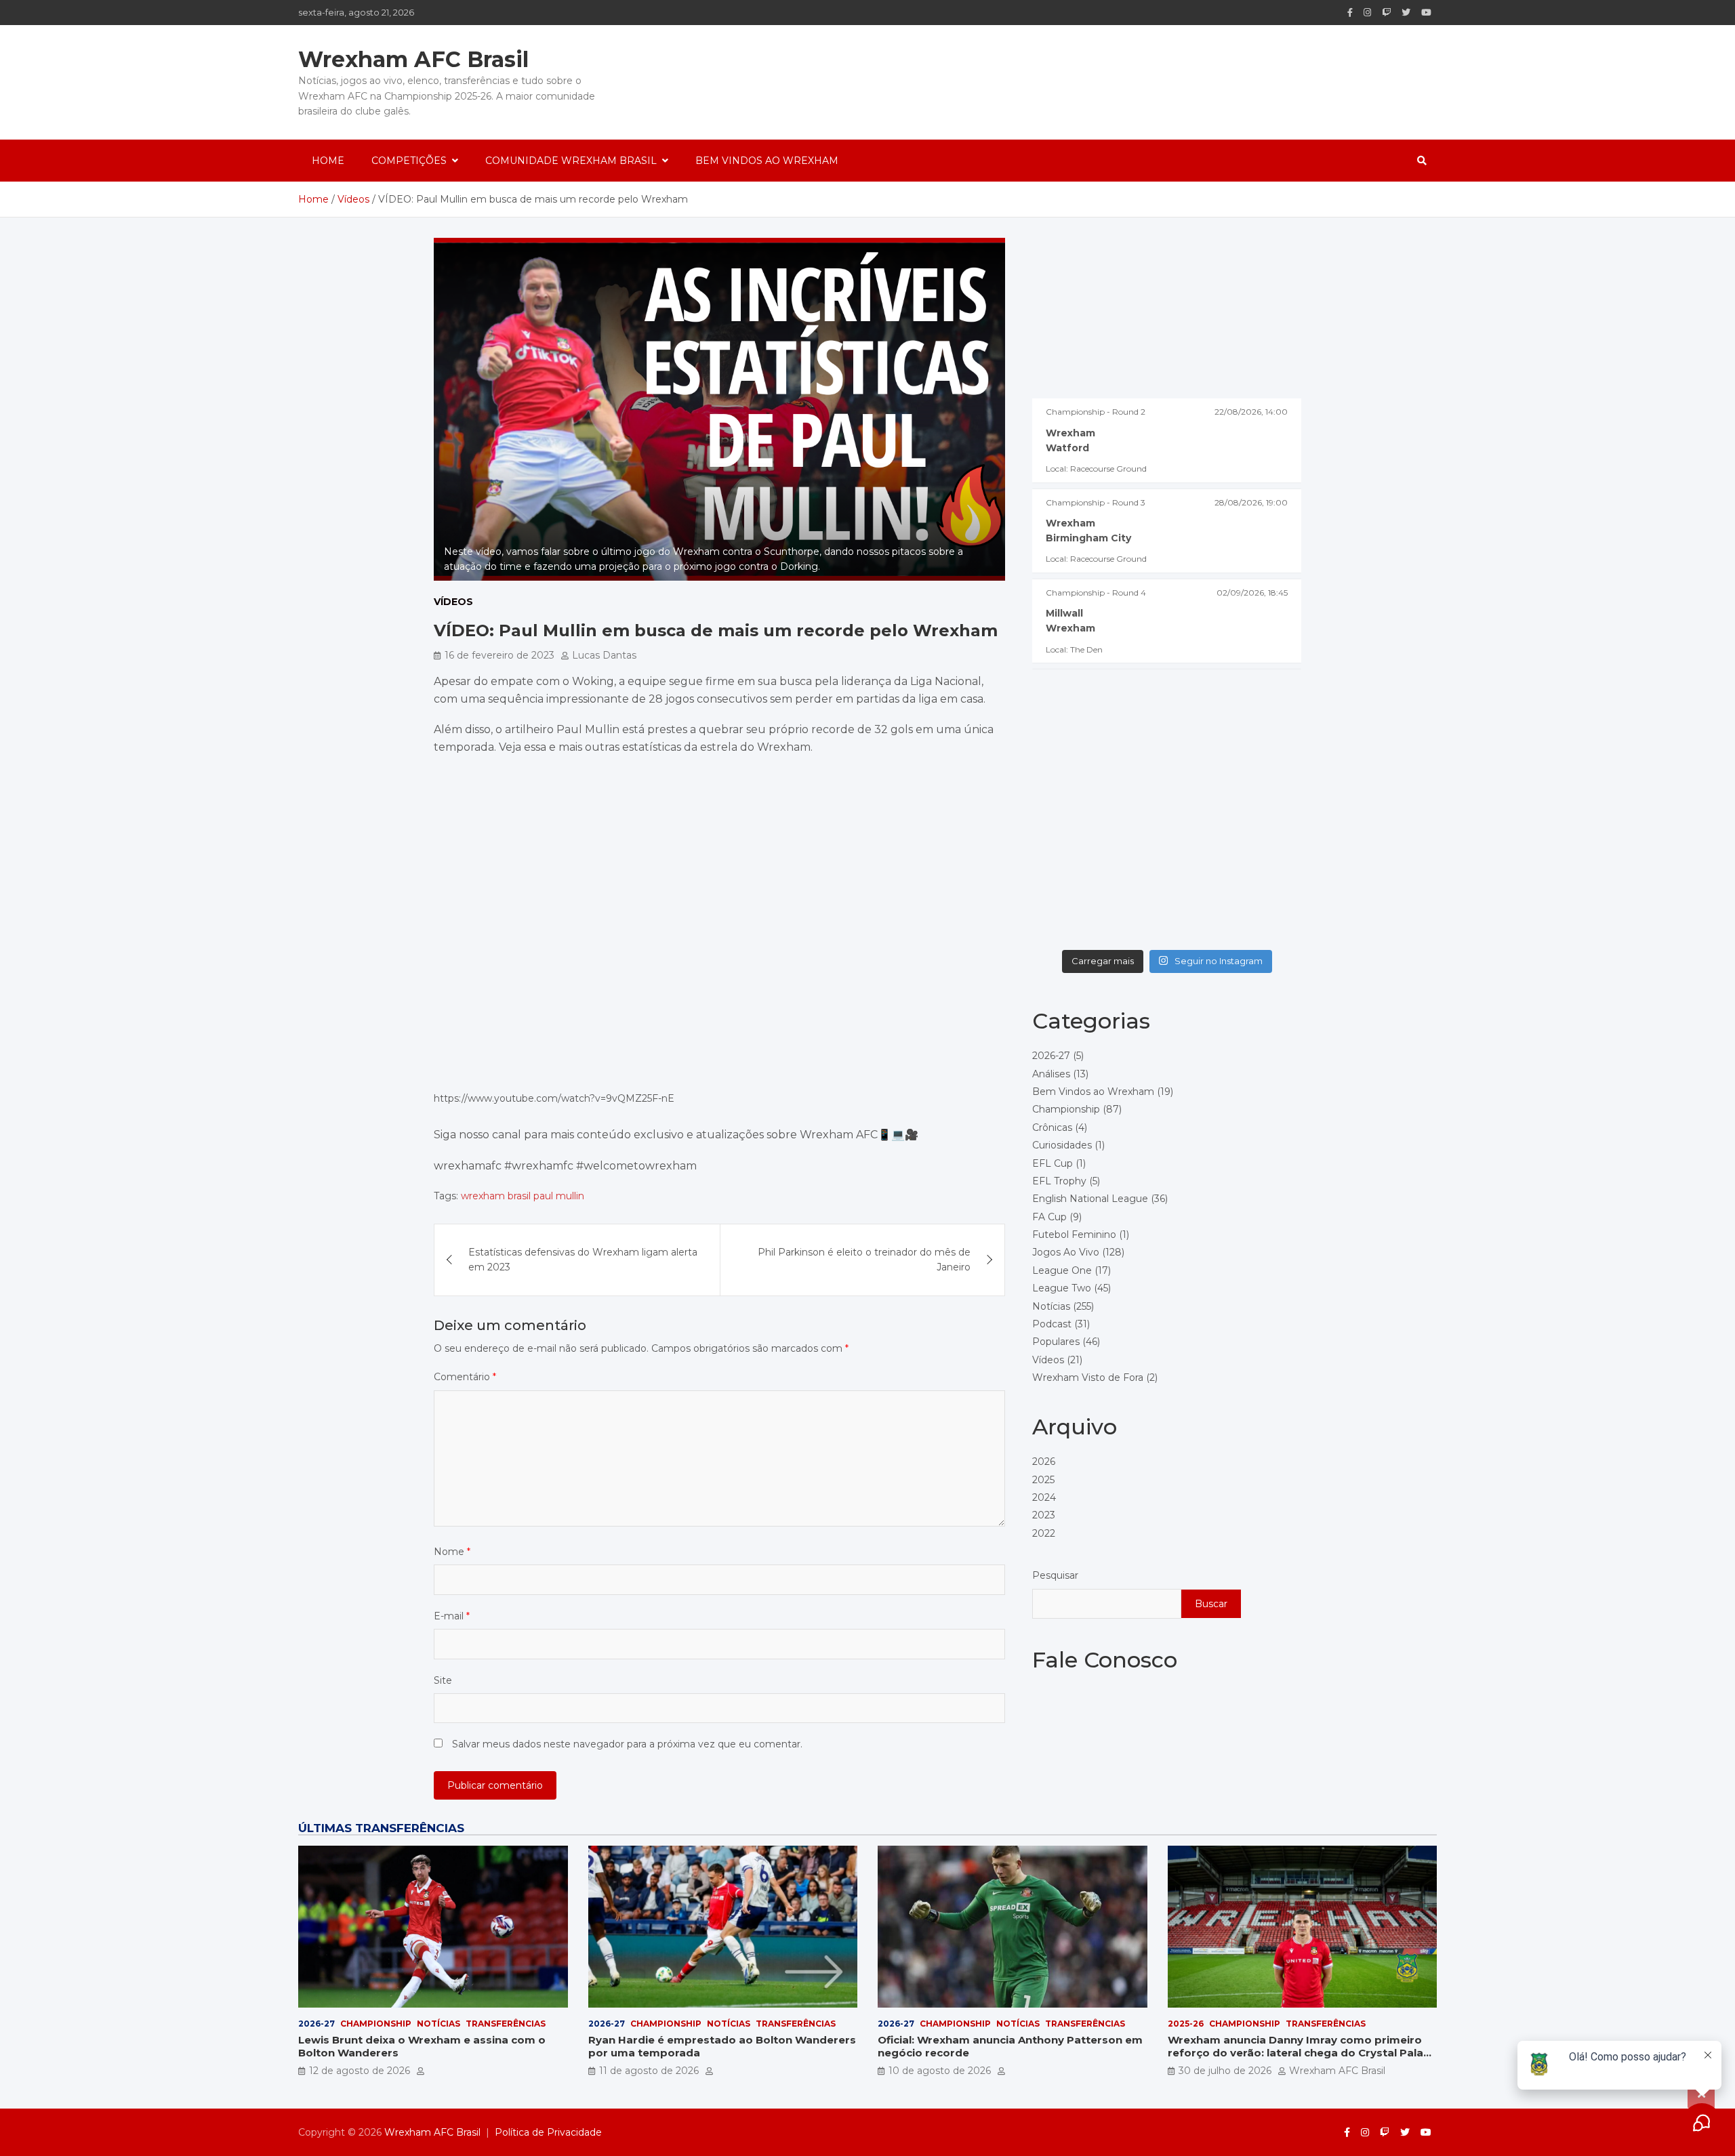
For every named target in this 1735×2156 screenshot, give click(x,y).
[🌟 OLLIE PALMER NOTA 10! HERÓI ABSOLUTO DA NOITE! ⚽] (1098, 821)
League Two (1062, 1288)
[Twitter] (1406, 13)
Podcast (1052, 1323)
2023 (1044, 1515)
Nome (452, 1552)
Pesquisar (1055, 1575)
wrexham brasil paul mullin (523, 1196)
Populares (1056, 1342)
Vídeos (453, 602)
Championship (1066, 1109)
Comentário (465, 1377)
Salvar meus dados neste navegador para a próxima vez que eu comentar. (627, 1744)
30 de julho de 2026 (1225, 2071)
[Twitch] (1386, 13)
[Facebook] (1350, 13)
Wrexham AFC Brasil (413, 59)
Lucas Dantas (604, 655)
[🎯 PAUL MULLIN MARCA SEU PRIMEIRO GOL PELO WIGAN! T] (1236, 741)
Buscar (1211, 1603)
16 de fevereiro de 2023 (499, 655)
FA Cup (1049, 1216)
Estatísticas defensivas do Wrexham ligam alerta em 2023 (583, 1260)
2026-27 (1051, 1055)
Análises (1051, 1073)
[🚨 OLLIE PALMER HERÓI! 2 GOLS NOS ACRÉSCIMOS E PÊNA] (1236, 821)
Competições (409, 161)
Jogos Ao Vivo (1066, 1252)
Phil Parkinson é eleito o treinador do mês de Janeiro (864, 1260)
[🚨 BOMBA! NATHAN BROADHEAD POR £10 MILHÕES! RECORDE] (1098, 741)
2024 (1044, 1497)
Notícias (1051, 1306)
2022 (1044, 1533)
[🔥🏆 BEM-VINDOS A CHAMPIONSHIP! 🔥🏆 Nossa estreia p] (1236, 901)
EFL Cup (1053, 1163)
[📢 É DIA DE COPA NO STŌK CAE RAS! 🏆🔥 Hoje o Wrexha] (1098, 901)
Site (443, 1680)
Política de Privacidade (548, 2132)
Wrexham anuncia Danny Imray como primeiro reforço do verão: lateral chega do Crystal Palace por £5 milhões (1302, 2053)
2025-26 (1186, 2024)
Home (328, 161)
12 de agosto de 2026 (360, 2071)
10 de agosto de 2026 (940, 2071)
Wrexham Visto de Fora (1088, 1377)
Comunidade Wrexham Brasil (571, 161)
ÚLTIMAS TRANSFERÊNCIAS (381, 1828)
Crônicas (1052, 1127)
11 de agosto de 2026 (649, 2071)
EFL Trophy (1059, 1180)
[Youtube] (1426, 13)
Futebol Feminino (1074, 1234)
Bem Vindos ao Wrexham (767, 161)
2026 (1044, 1461)
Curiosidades (1062, 1144)
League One (1062, 1270)
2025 (1043, 1479)
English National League (1090, 1199)
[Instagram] (1367, 13)
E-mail (452, 1616)
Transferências (506, 2024)
